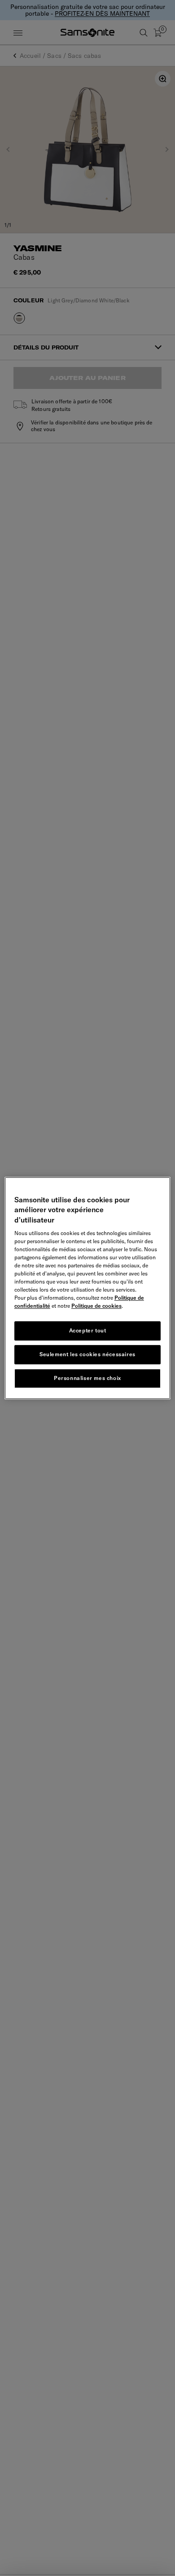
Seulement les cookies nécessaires (87, 1354)
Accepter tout (88, 1330)
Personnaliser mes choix (87, 1378)
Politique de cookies (96, 1306)
